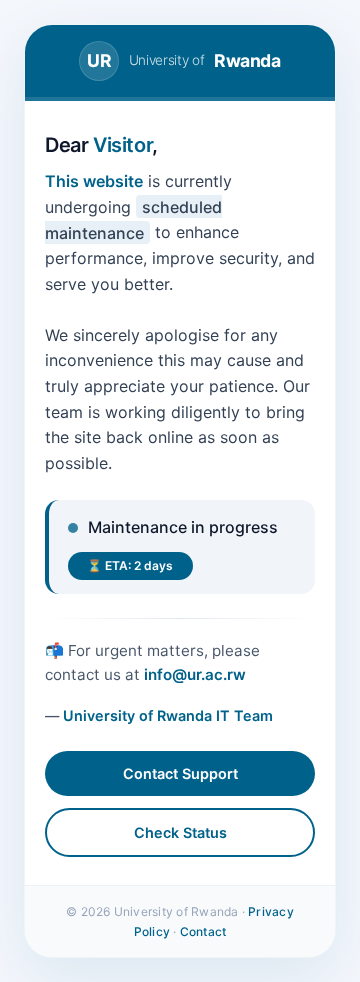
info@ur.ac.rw (195, 674)
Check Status (180, 832)
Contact (203, 931)
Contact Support (180, 773)
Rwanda (184, 60)
